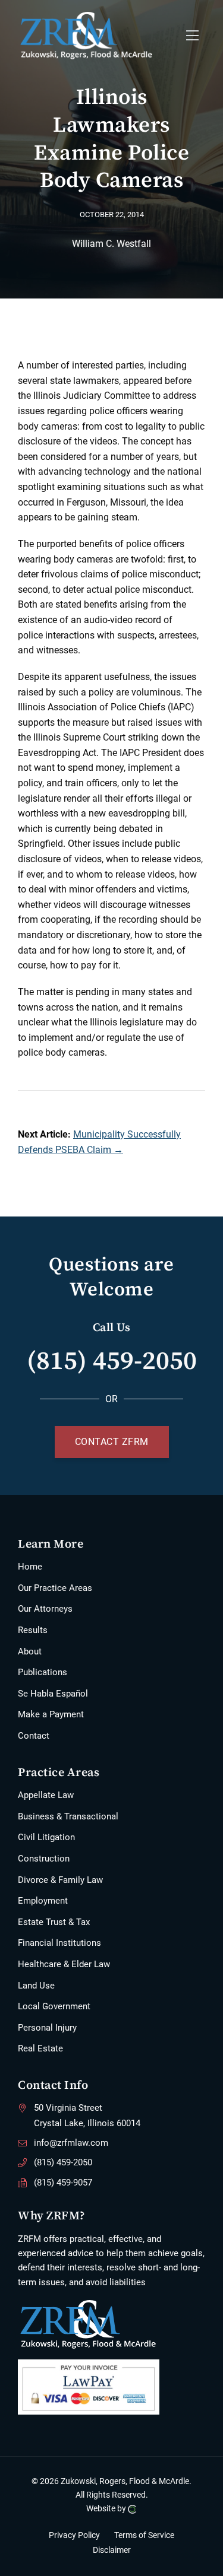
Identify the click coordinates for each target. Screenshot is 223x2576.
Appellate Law (46, 1795)
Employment (43, 1901)
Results (33, 1630)
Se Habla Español (53, 1694)
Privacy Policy (74, 2535)
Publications (43, 1672)
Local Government (54, 2006)
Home (30, 1567)
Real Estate (40, 2048)
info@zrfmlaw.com (71, 2143)
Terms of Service (144, 2535)
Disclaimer (112, 2550)
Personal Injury (47, 2028)
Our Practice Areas (55, 1588)
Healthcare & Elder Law (64, 1964)
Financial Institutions (59, 1943)
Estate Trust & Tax (54, 1922)
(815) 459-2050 (112, 1360)
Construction (44, 1859)
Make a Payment (51, 1714)
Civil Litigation (46, 1837)
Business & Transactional (68, 1816)
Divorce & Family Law (60, 1880)
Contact (34, 1736)
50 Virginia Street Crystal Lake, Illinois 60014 (87, 2116)
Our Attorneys (45, 1609)
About (30, 1651)
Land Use (36, 1986)
